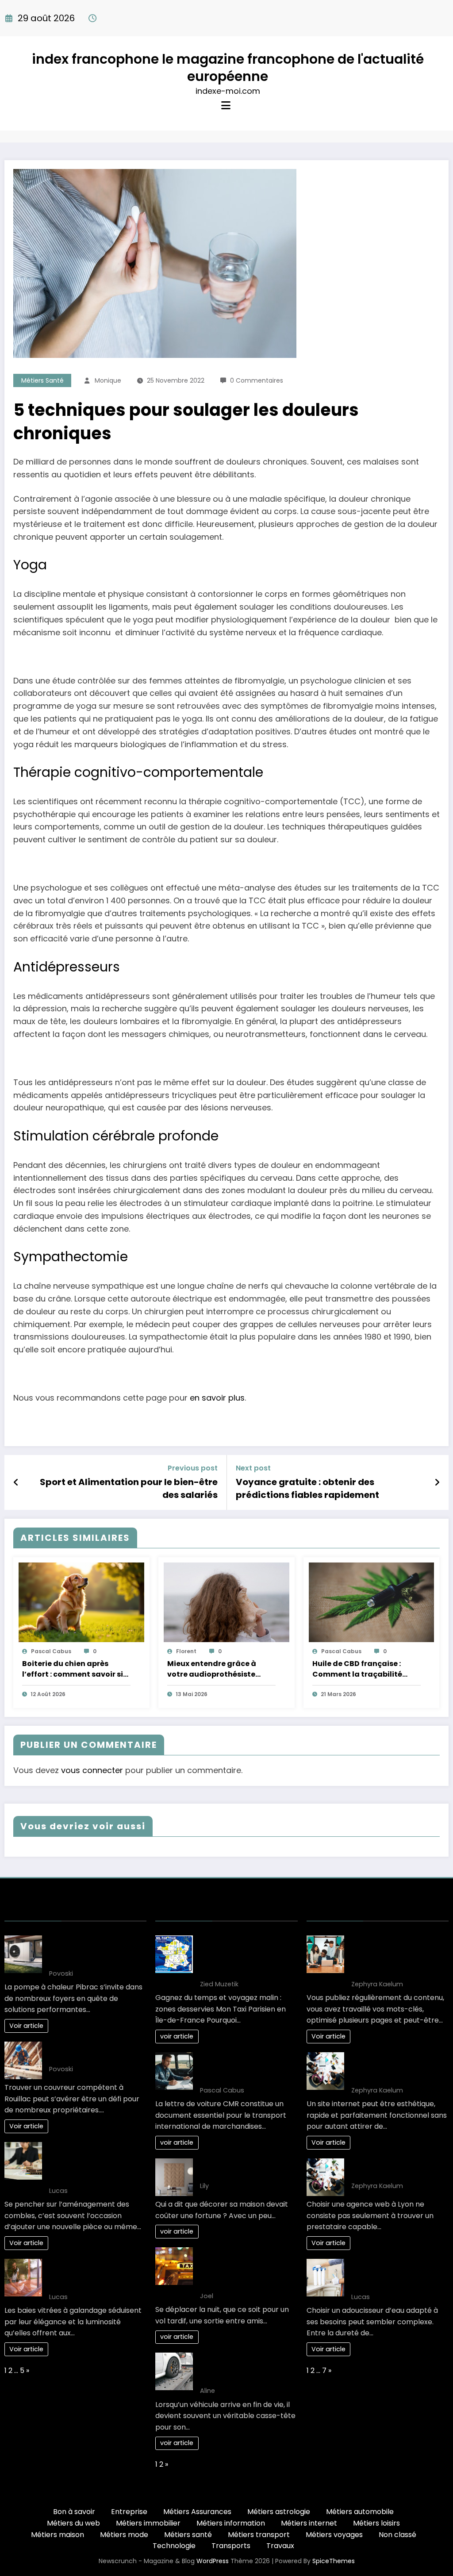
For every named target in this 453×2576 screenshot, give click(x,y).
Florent (186, 1651)
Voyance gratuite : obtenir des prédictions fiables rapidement (307, 1488)
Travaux (280, 2546)
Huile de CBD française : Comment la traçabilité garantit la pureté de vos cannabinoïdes (359, 1669)
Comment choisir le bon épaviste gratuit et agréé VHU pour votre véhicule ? (245, 2368)
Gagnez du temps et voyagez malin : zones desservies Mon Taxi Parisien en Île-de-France (244, 1956)
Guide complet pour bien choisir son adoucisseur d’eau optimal (395, 2275)
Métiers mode (124, 2535)
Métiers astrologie (279, 2512)
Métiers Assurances (197, 2512)
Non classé (397, 2535)
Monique (108, 380)
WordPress (213, 2561)
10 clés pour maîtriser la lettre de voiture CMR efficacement (241, 2068)
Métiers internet (309, 2523)
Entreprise (129, 2512)
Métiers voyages (334, 2535)
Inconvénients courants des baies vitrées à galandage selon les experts (97, 2275)
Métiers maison (58, 2535)
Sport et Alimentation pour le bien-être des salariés (129, 1488)
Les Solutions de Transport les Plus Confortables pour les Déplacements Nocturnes (246, 2268)
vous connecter (92, 1770)
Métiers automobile (360, 2512)
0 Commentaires (257, 380)
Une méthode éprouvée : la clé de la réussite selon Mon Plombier (97, 1951)
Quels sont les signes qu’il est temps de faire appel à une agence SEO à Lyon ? (397, 2068)
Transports (231, 2546)
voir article (177, 2036)
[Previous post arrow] (16, 1482)
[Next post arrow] (437, 1482)
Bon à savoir (74, 2512)
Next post (253, 1468)
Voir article (26, 2026)
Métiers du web (73, 2523)
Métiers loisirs (376, 2523)
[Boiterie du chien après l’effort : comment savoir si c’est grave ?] (81, 1602)
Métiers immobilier (148, 2523)
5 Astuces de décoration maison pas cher (242, 2169)
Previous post (193, 1468)
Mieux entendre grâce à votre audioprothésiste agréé (212, 1669)
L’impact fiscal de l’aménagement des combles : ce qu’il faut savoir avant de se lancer (93, 2163)
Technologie (174, 2546)
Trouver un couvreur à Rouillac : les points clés (89, 2052)
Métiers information (231, 2523)
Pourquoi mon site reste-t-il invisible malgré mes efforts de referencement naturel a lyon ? (399, 1956)
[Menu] (226, 106)
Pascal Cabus (51, 1651)
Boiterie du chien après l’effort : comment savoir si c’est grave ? (73, 1669)
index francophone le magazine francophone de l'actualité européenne (228, 68)
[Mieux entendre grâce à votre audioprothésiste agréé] (226, 1602)
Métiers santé (42, 380)
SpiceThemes (334, 2561)
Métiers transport (259, 2535)
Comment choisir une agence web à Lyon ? (389, 2169)
